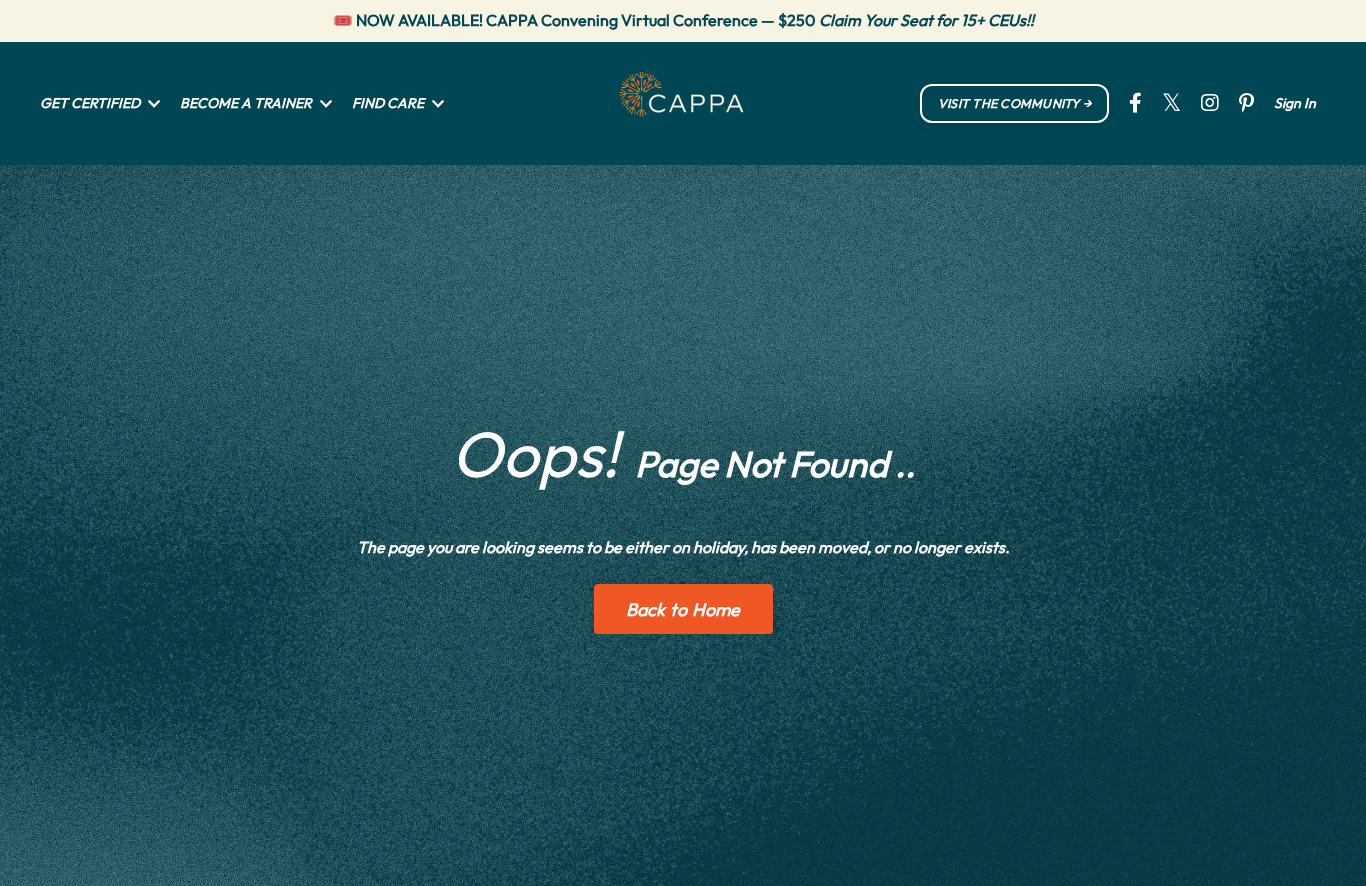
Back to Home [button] (683, 609)
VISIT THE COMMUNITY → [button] (1014, 103)
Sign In (1295, 103)
